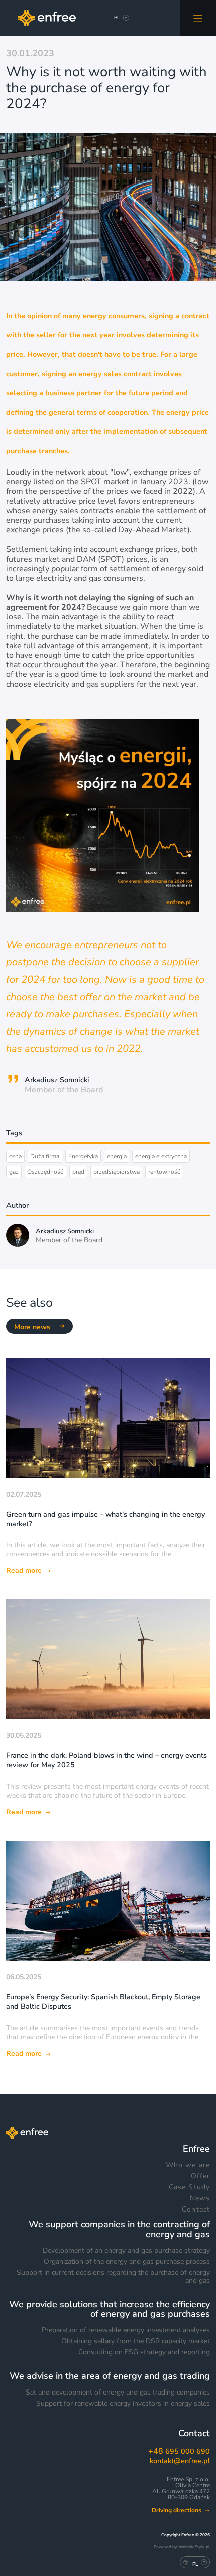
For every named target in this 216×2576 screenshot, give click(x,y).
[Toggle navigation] (198, 18)
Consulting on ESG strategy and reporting (144, 2352)
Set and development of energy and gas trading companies (118, 2393)
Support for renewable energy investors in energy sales (123, 2404)
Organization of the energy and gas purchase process (127, 2262)
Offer (200, 2176)
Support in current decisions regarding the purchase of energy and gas (113, 2277)
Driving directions (177, 2511)
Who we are (188, 2165)
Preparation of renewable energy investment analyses (126, 2330)
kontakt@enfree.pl (180, 2461)
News (200, 2198)
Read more (24, 1571)
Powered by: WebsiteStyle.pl (182, 2547)
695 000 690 (179, 2451)
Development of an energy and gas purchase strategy (126, 2251)
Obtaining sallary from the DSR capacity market (136, 2341)
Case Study (189, 2187)
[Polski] (117, 19)
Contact (196, 2210)
